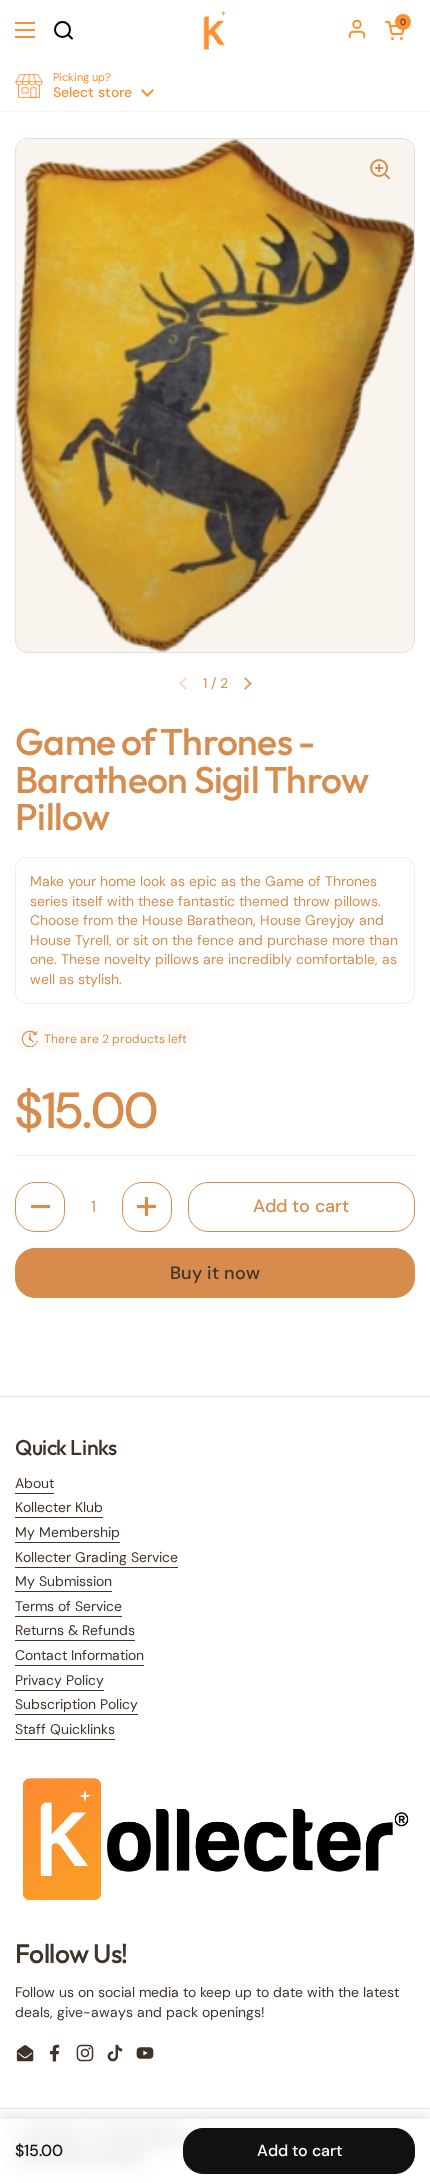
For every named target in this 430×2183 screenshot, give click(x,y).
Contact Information (79, 1655)
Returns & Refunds (75, 1630)
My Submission (63, 1581)
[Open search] (63, 30)
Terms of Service (68, 1606)
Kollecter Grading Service (96, 1557)
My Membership (67, 1532)
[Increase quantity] (147, 1207)
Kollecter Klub (59, 1507)
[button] (395, 30)
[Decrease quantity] (40, 1207)
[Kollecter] (215, 30)
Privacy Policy (59, 1680)
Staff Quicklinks (65, 1729)
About (34, 1483)
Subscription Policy (76, 1704)
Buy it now (215, 1273)
